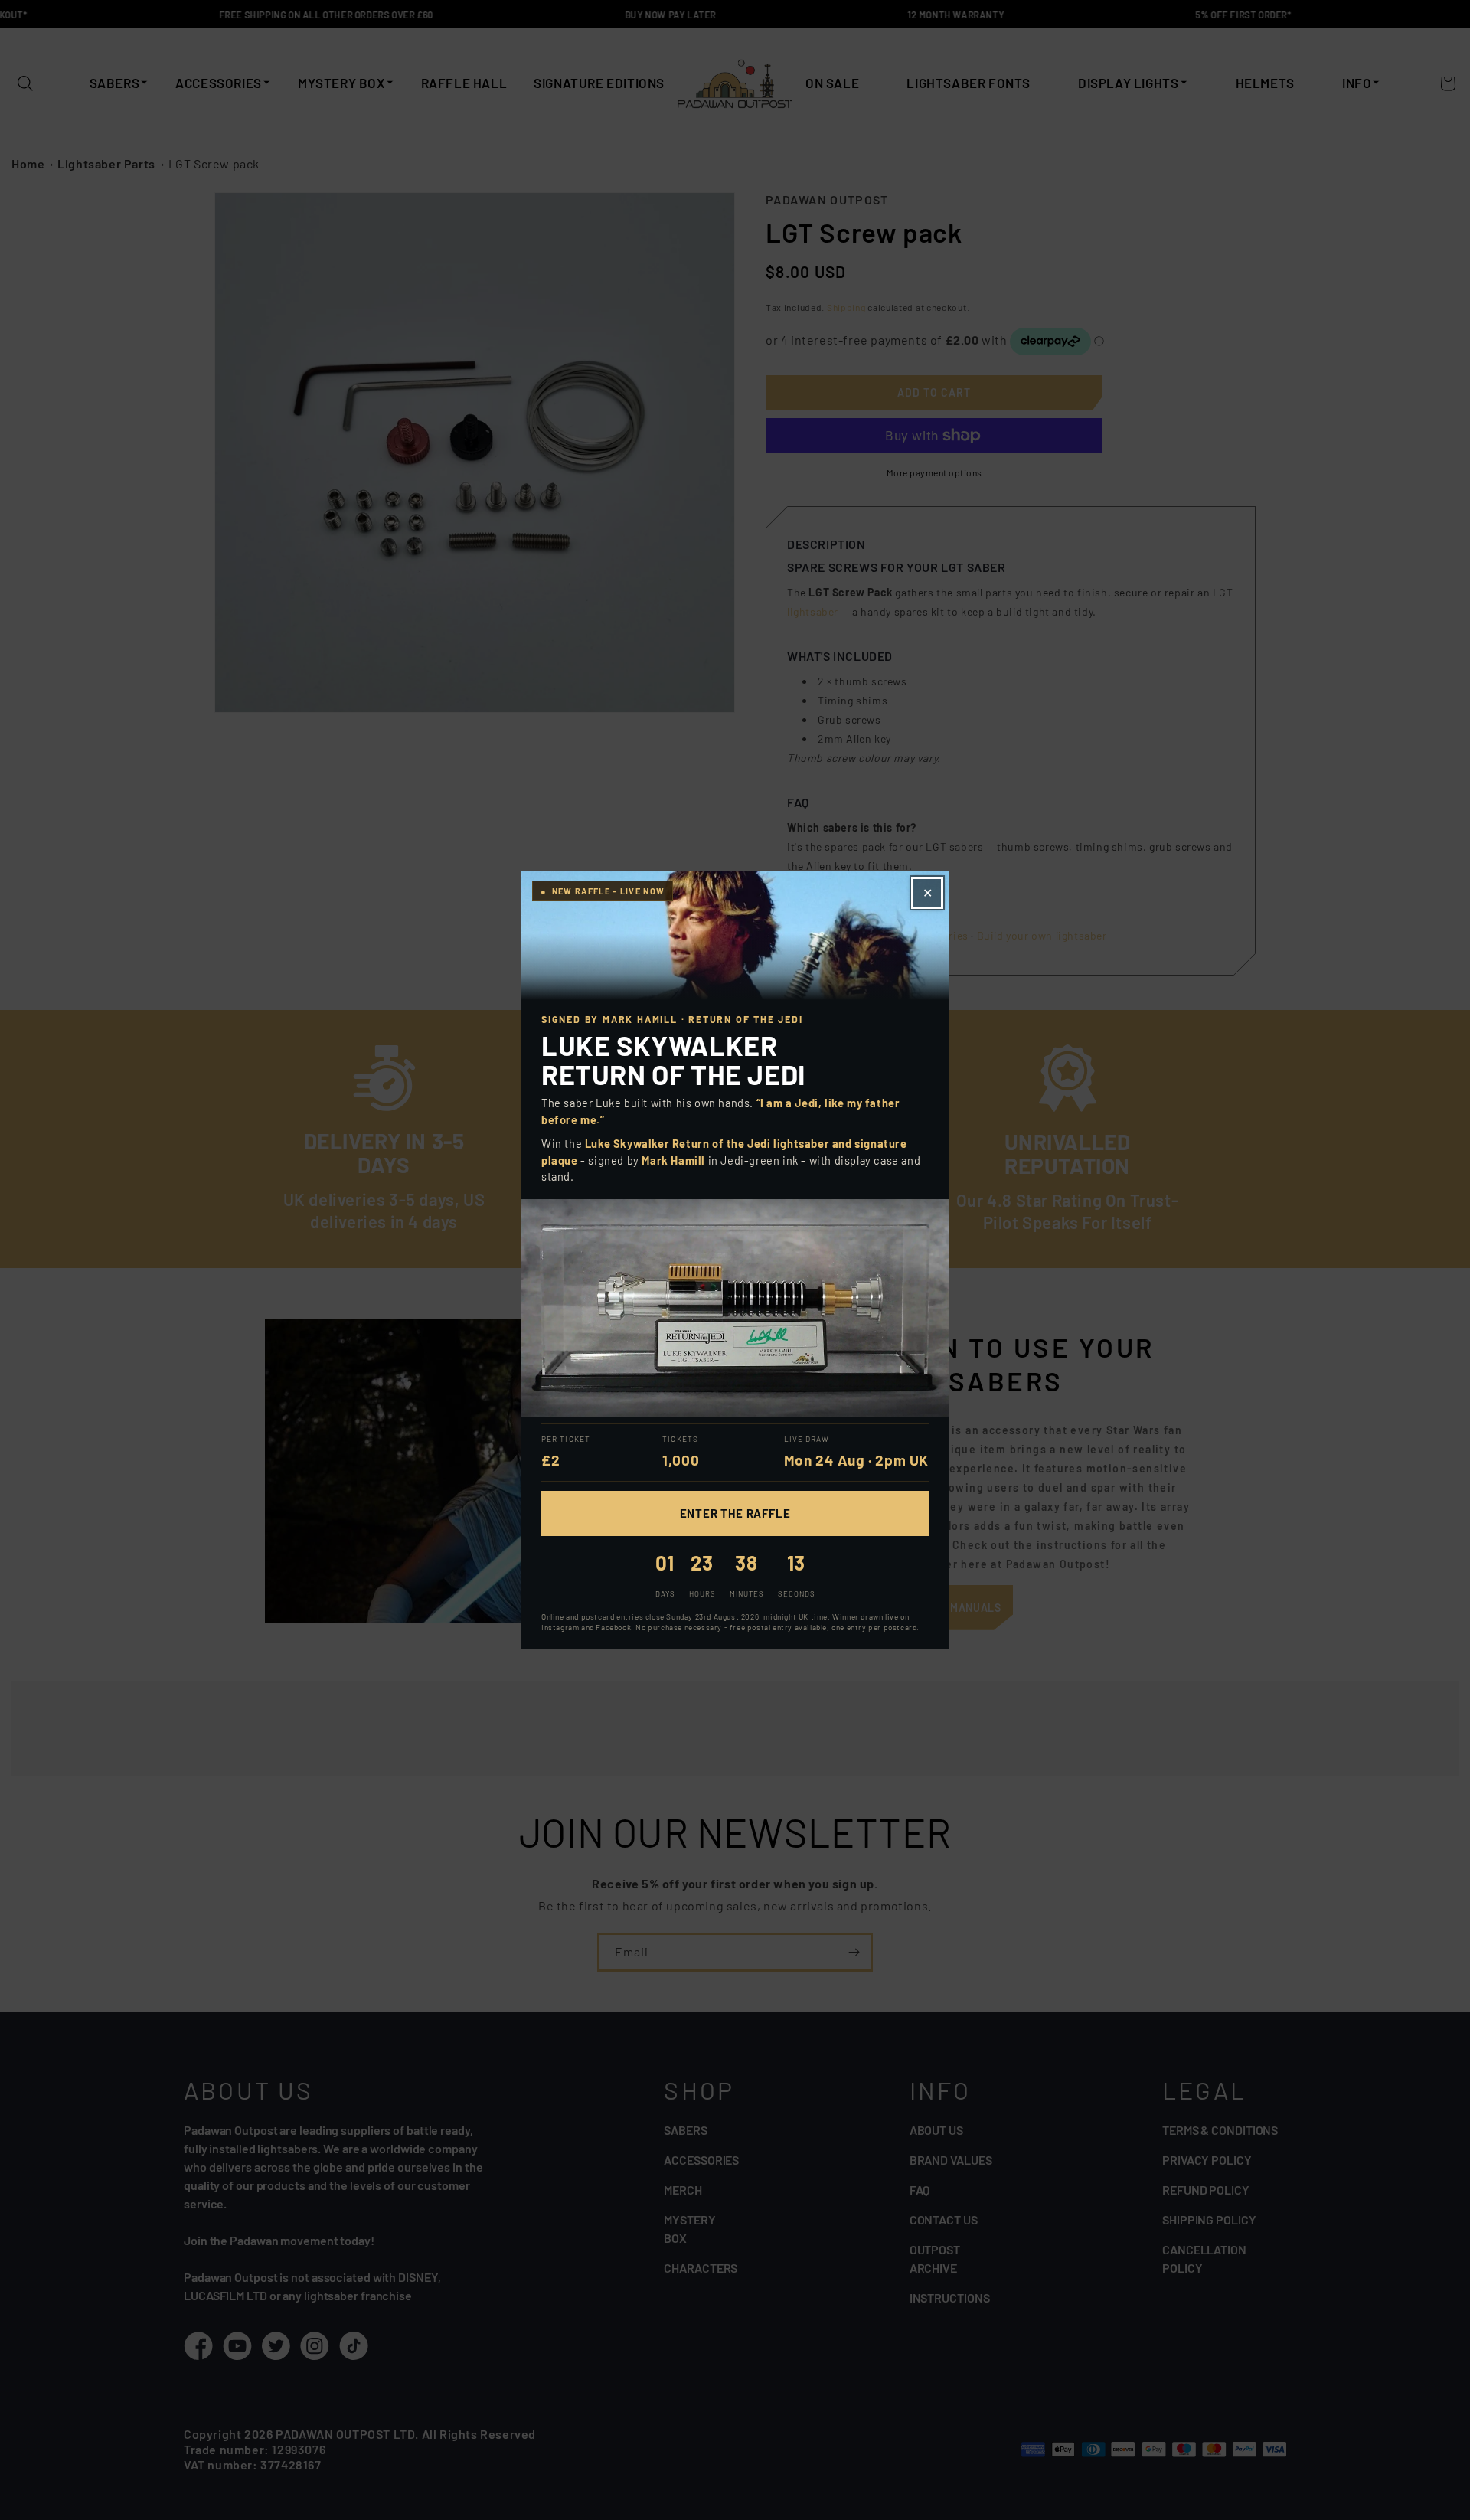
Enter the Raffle (735, 1513)
